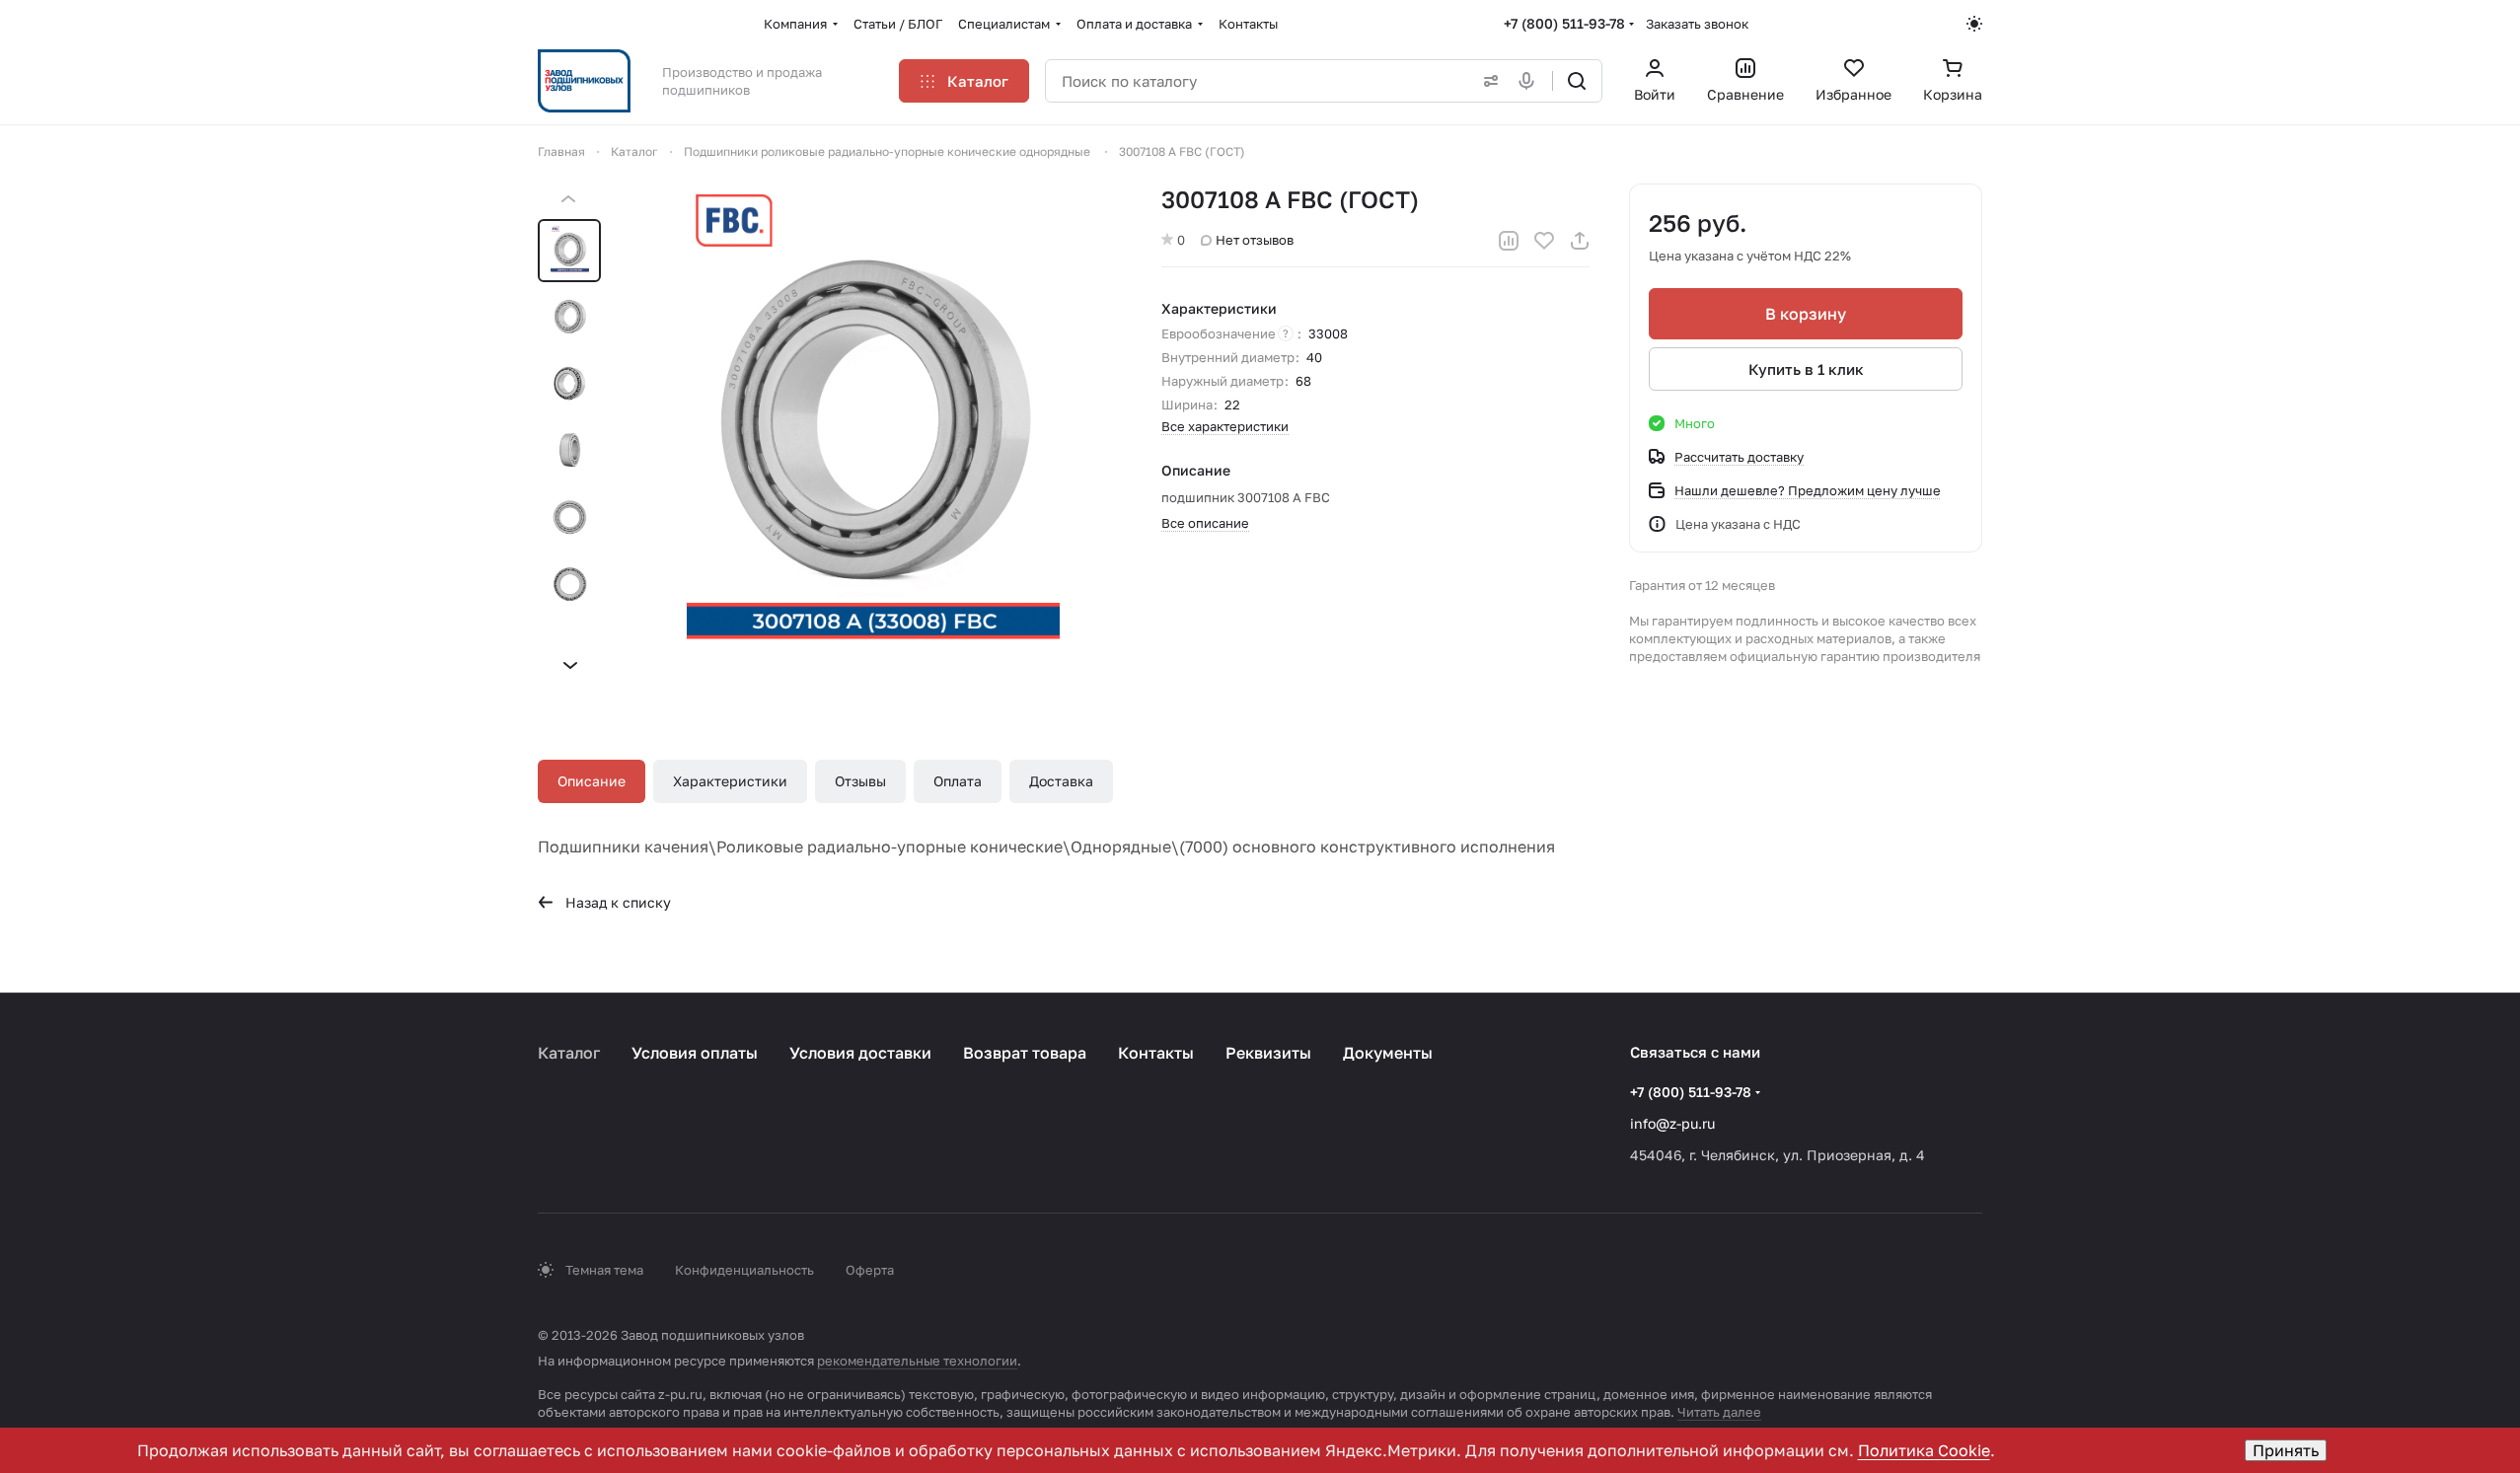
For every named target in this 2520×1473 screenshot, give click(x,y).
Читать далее (1719, 1412)
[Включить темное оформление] (1974, 24)
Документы (1388, 1053)
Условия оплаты (695, 1053)
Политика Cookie (1924, 1450)
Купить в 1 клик (1806, 369)
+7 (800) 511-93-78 (1564, 23)
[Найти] (1577, 81)
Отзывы (860, 781)
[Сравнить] (1509, 241)
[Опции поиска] (1487, 81)
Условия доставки (860, 1053)
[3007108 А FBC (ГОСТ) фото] (873, 432)
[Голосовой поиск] (1530, 81)
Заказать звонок (1697, 24)
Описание (592, 781)
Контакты (1156, 1053)
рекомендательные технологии (917, 1361)
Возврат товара (1025, 1053)
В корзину (1806, 314)
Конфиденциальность (744, 1270)
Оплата (958, 781)
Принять (2286, 1450)
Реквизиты (1268, 1053)
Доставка (1061, 781)
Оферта (870, 1270)
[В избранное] (1544, 241)
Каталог (569, 1053)
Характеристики (730, 781)
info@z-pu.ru (1672, 1123)
